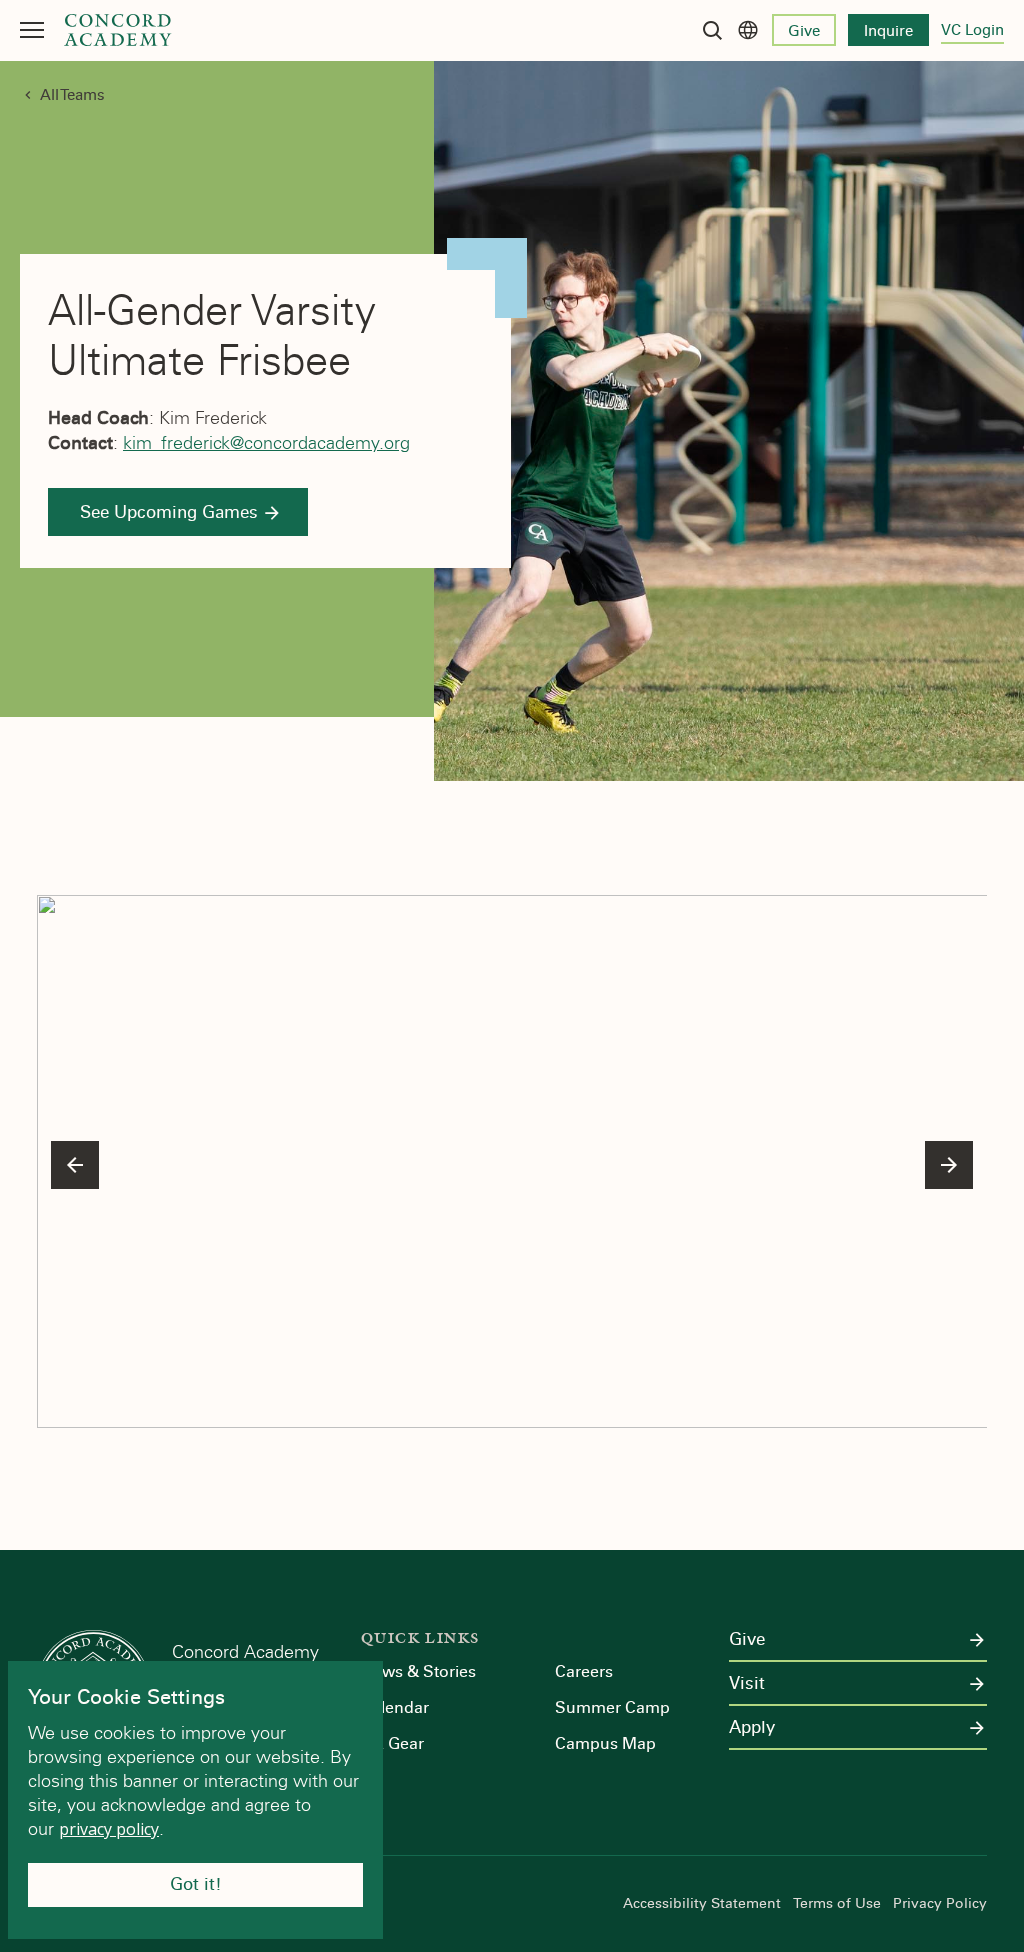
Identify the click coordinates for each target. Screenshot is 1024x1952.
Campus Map (605, 1743)
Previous (75, 1165)
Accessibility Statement (702, 1904)
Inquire (888, 31)
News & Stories (418, 1671)
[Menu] (32, 30)
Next (949, 1165)
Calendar (395, 1707)
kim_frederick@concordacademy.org (266, 443)
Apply (752, 1728)
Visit (747, 1684)
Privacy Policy (940, 1904)
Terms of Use (837, 1904)
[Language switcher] (748, 30)
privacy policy (109, 1829)
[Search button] (712, 30)
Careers (584, 1671)
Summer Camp (612, 1707)
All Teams (72, 95)
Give (804, 31)
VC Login (972, 30)
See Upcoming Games (169, 512)
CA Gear (392, 1743)
